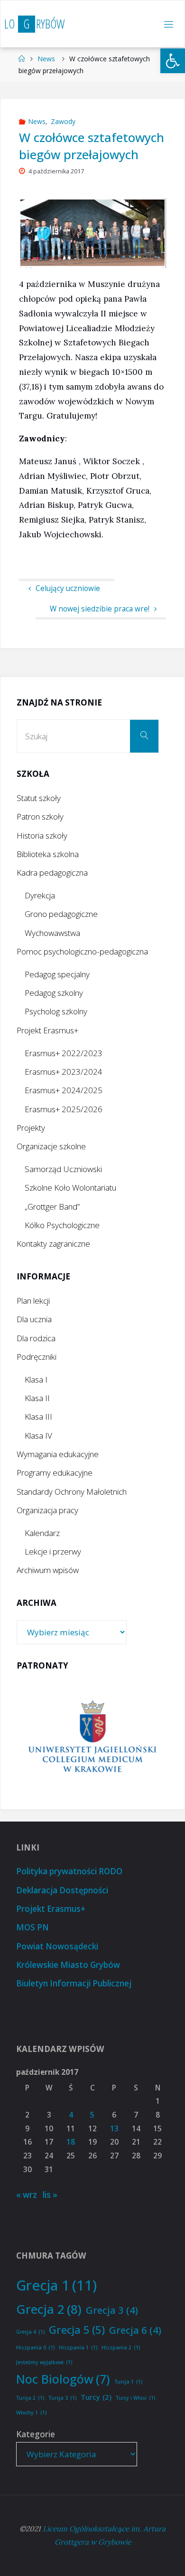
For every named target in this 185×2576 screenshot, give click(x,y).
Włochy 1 (31, 2413)
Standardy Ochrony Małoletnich (72, 1492)
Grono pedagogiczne (61, 914)
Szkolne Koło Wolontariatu (70, 1188)
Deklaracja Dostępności (62, 1890)
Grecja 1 (56, 2285)
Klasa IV (38, 1436)
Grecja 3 (112, 2310)
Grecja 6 (135, 2330)
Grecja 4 (30, 2332)
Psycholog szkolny (56, 1011)
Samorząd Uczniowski (63, 1169)
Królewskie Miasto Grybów (68, 1965)
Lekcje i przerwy (53, 1551)
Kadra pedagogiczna (52, 873)
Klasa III (38, 1417)
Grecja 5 (77, 2329)
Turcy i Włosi (135, 2398)
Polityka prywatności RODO (69, 1871)
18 (71, 2142)
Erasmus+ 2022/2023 (64, 1053)
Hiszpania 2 (121, 2347)
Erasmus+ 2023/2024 (64, 1072)
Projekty (31, 1128)
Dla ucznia (34, 1319)
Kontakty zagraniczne (53, 1244)
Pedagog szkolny (54, 993)
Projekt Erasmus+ (47, 1030)
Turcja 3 (62, 2398)
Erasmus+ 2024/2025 (64, 1090)
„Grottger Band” (52, 1207)
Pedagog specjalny (57, 974)
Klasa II (37, 1398)
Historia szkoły (42, 835)
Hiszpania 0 (35, 2347)
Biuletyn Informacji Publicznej (74, 1983)
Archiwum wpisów (48, 1570)
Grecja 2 (49, 2309)
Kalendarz (42, 1533)
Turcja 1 (128, 2382)
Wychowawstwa (52, 933)
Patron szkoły (40, 816)
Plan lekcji (33, 1301)
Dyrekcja (40, 895)
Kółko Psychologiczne (62, 1225)
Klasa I (36, 1379)
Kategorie (36, 2434)
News (46, 59)
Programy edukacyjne (55, 1473)
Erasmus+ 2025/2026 (64, 1109)
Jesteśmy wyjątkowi (44, 2362)
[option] (93, 1738)
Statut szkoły (39, 798)
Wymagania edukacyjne (58, 1454)
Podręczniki (37, 1357)
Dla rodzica (36, 1338)
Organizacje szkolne (51, 1146)
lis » (50, 2195)
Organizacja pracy (47, 1510)
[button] (173, 61)
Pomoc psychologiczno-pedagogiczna (82, 951)
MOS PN (32, 1927)
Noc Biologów (63, 2379)
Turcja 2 (30, 2398)
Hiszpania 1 (78, 2347)
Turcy (96, 2397)
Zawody (63, 121)
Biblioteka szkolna (48, 854)
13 (114, 2129)
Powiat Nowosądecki (57, 1946)
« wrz (27, 2195)
